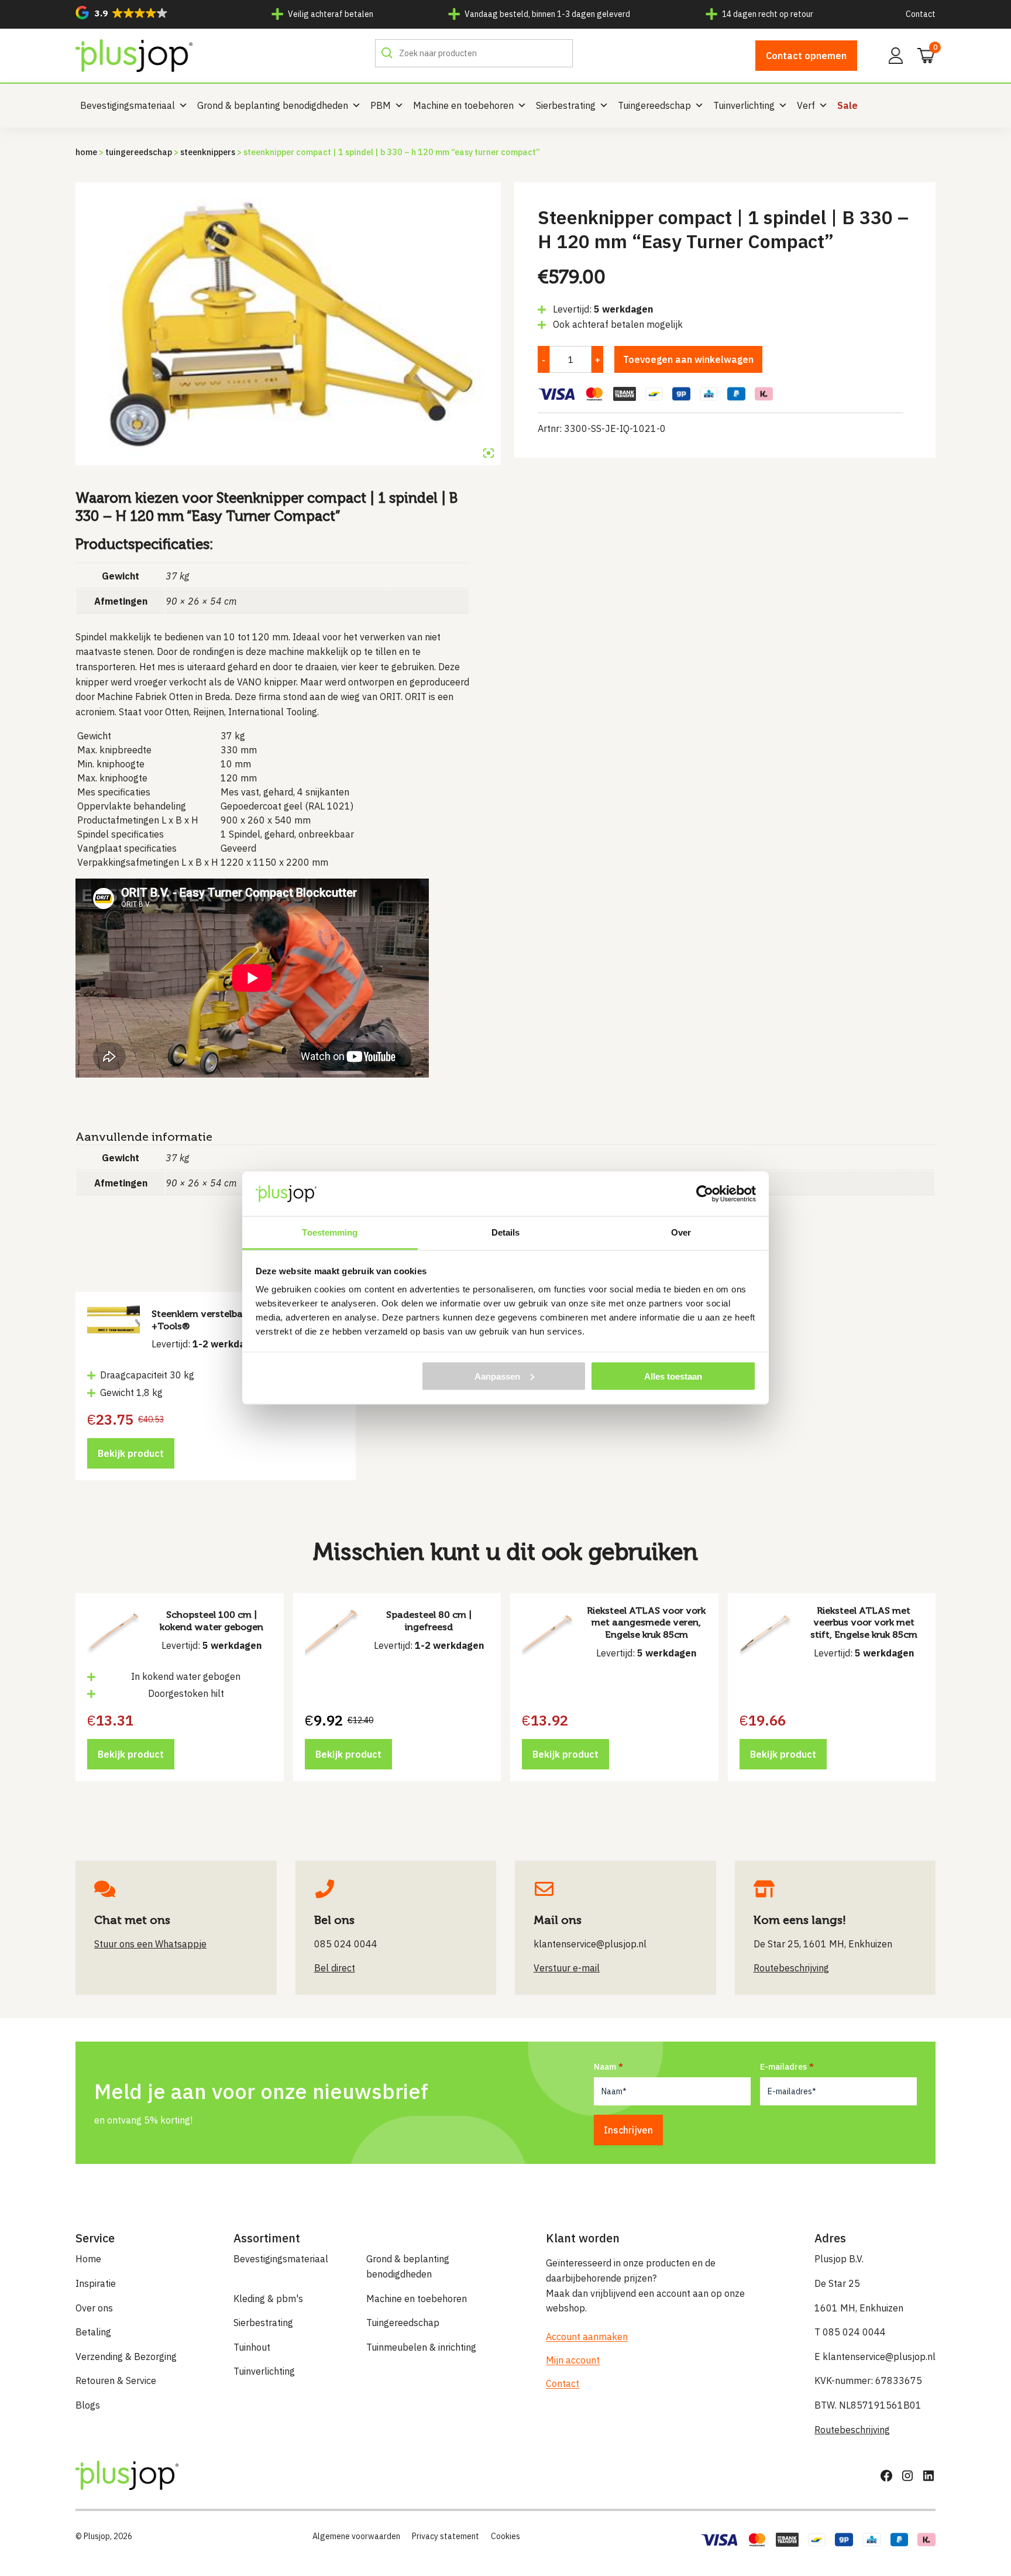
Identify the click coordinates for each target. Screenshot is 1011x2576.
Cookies (505, 2536)
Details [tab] (506, 1232)
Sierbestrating (566, 105)
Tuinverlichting (744, 105)
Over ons (94, 2308)
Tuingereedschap (654, 105)
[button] (122, 13)
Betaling (93, 2332)
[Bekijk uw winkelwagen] (922, 54)
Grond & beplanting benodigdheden (273, 105)
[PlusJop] (134, 56)
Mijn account (573, 2360)
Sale (847, 105)
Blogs (88, 2405)
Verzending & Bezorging (126, 2357)
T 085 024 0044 (850, 2332)
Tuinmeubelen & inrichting (421, 2347)
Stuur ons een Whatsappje (150, 1944)
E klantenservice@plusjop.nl (875, 2357)
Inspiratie (96, 2283)
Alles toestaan (673, 1376)
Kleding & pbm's (268, 2299)
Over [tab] (681, 1232)
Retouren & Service (116, 2381)
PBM (381, 105)
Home (86, 152)
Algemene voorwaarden (356, 2536)
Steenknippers (208, 152)
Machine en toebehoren (463, 105)
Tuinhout (252, 2347)
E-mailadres (783, 2067)
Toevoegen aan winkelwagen (688, 359)
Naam (605, 2067)
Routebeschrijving (852, 2430)
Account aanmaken (587, 2337)
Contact (921, 14)
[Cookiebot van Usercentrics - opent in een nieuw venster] (705, 1193)
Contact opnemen (806, 56)
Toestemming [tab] (330, 1232)
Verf (806, 105)
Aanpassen (497, 1376)
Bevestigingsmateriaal (128, 105)
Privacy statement (446, 2536)
